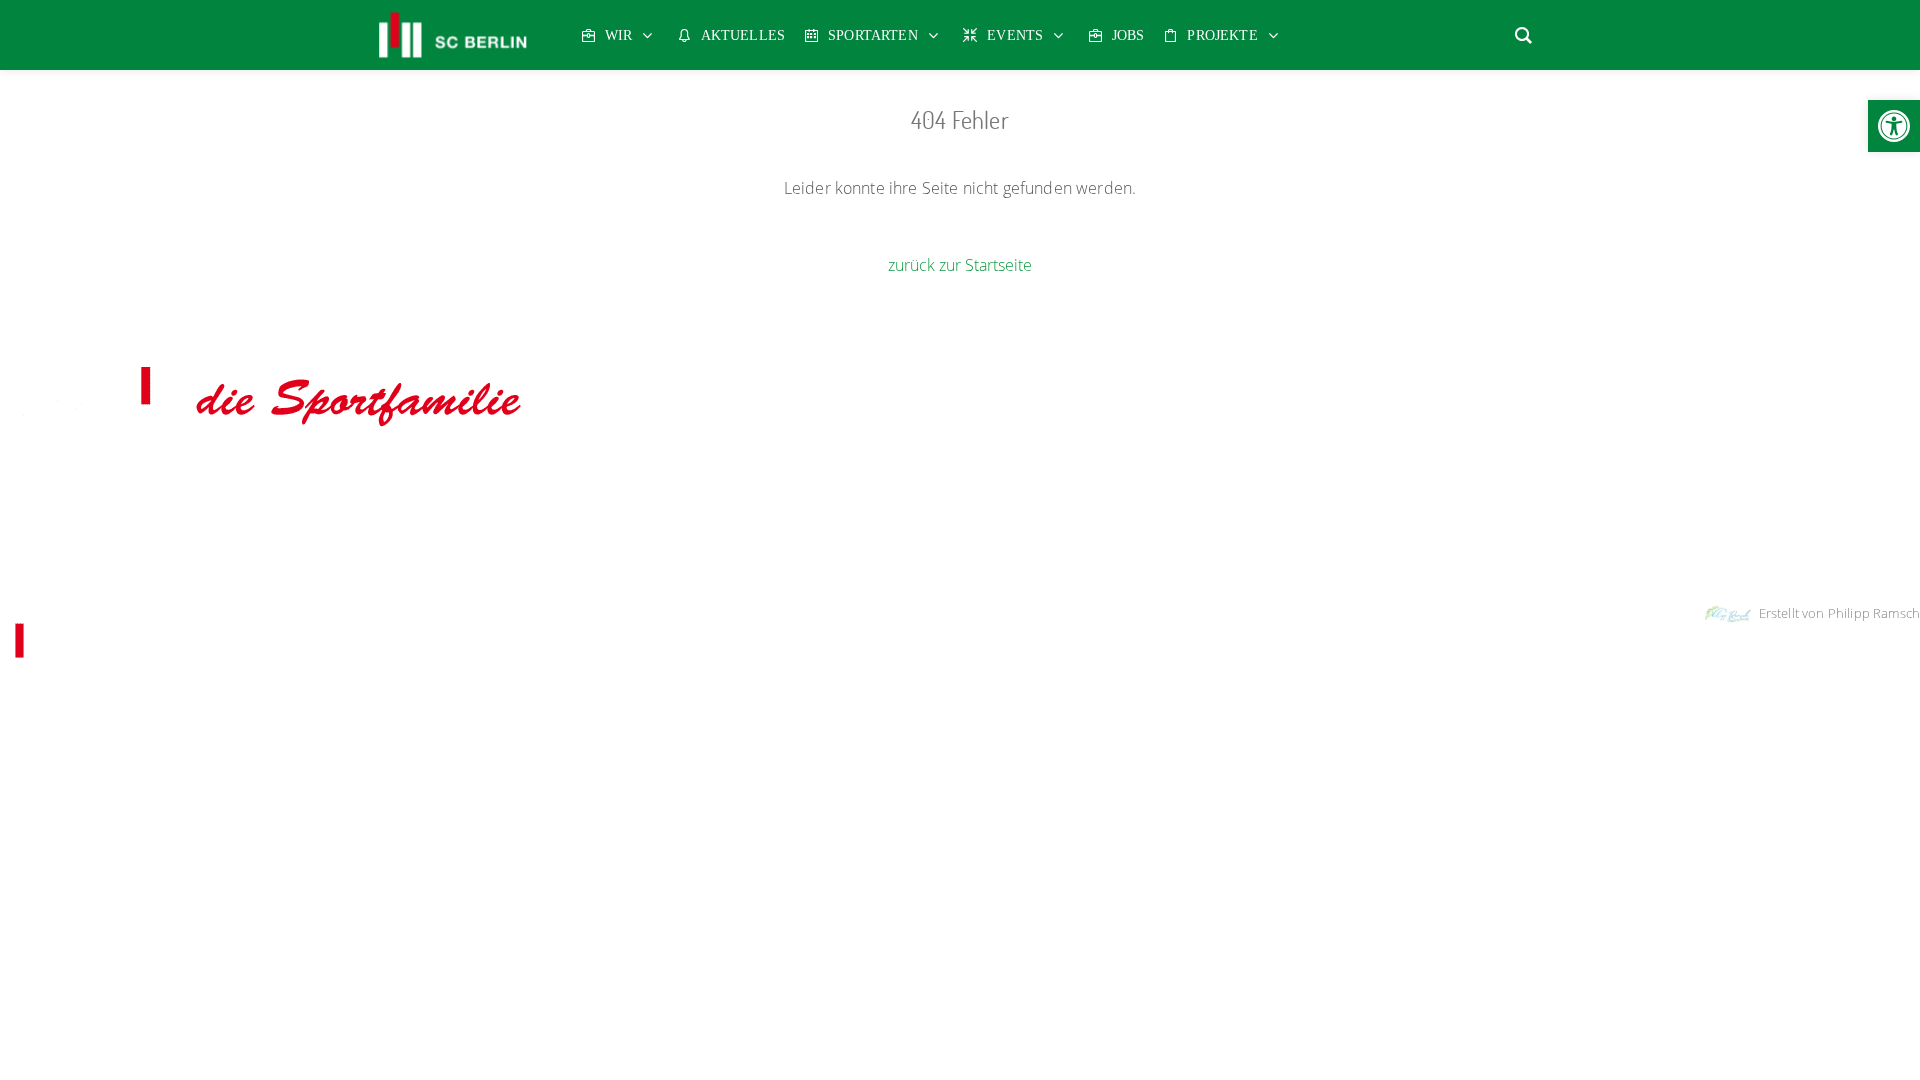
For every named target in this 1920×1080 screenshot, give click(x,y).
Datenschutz (1005, 561)
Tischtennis (1458, 474)
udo (794, 474)
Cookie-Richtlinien (1107, 561)
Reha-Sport (1057, 474)
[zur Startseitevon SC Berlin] (268, 428)
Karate (837, 474)
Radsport (984, 474)
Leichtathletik (908, 474)
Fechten (627, 474)
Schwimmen (1136, 474)
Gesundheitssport (716, 474)
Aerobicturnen (420, 474)
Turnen (1523, 474)
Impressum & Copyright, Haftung (856, 561)
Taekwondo (1217, 474)
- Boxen (487, 474)
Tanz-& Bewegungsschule (1338, 474)
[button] (1894, 126)
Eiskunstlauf (557, 474)
